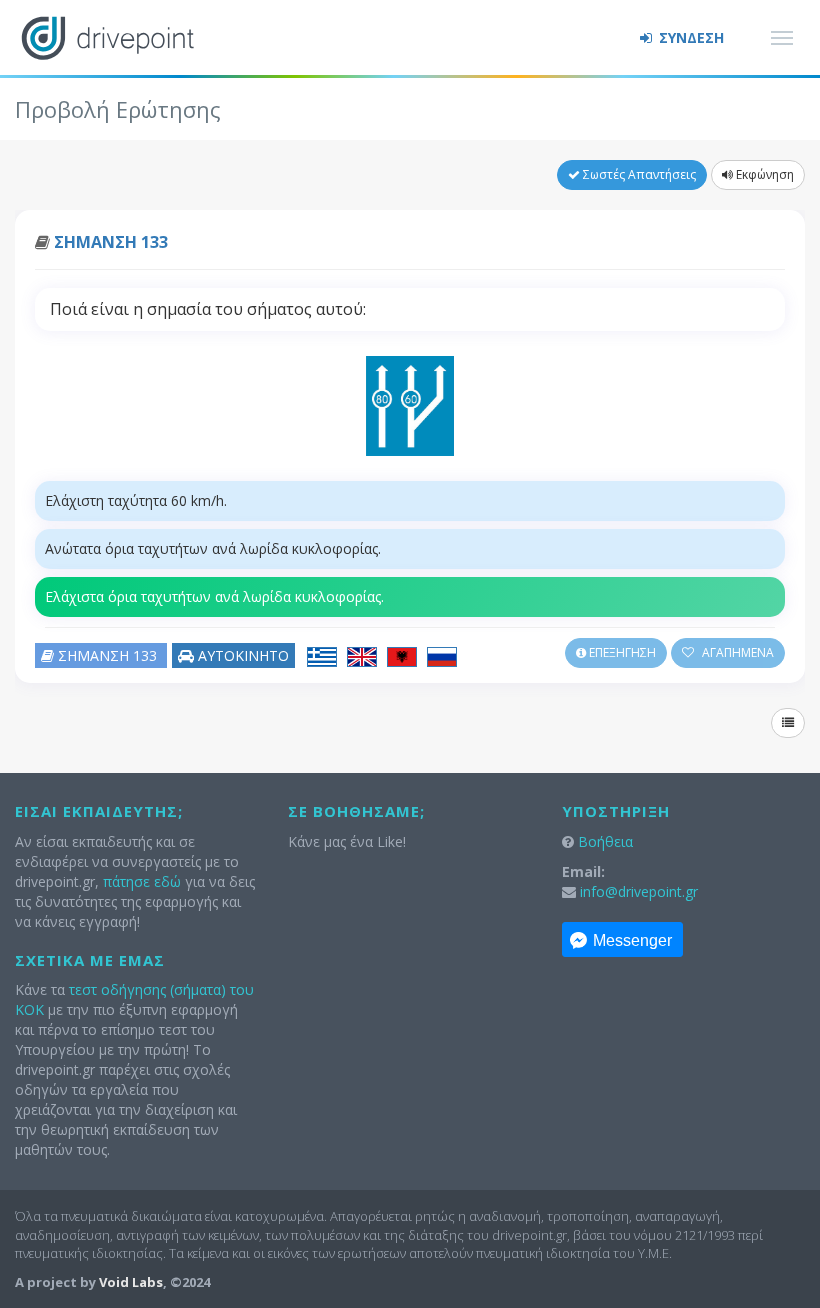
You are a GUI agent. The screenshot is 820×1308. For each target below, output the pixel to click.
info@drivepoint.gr (639, 891)
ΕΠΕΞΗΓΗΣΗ (621, 652)
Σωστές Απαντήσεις (638, 174)
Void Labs (131, 1282)
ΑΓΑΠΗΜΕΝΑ (736, 652)
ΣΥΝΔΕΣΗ (689, 37)
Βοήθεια (605, 841)
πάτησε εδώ (142, 881)
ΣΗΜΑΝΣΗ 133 (111, 242)
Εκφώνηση (763, 174)
